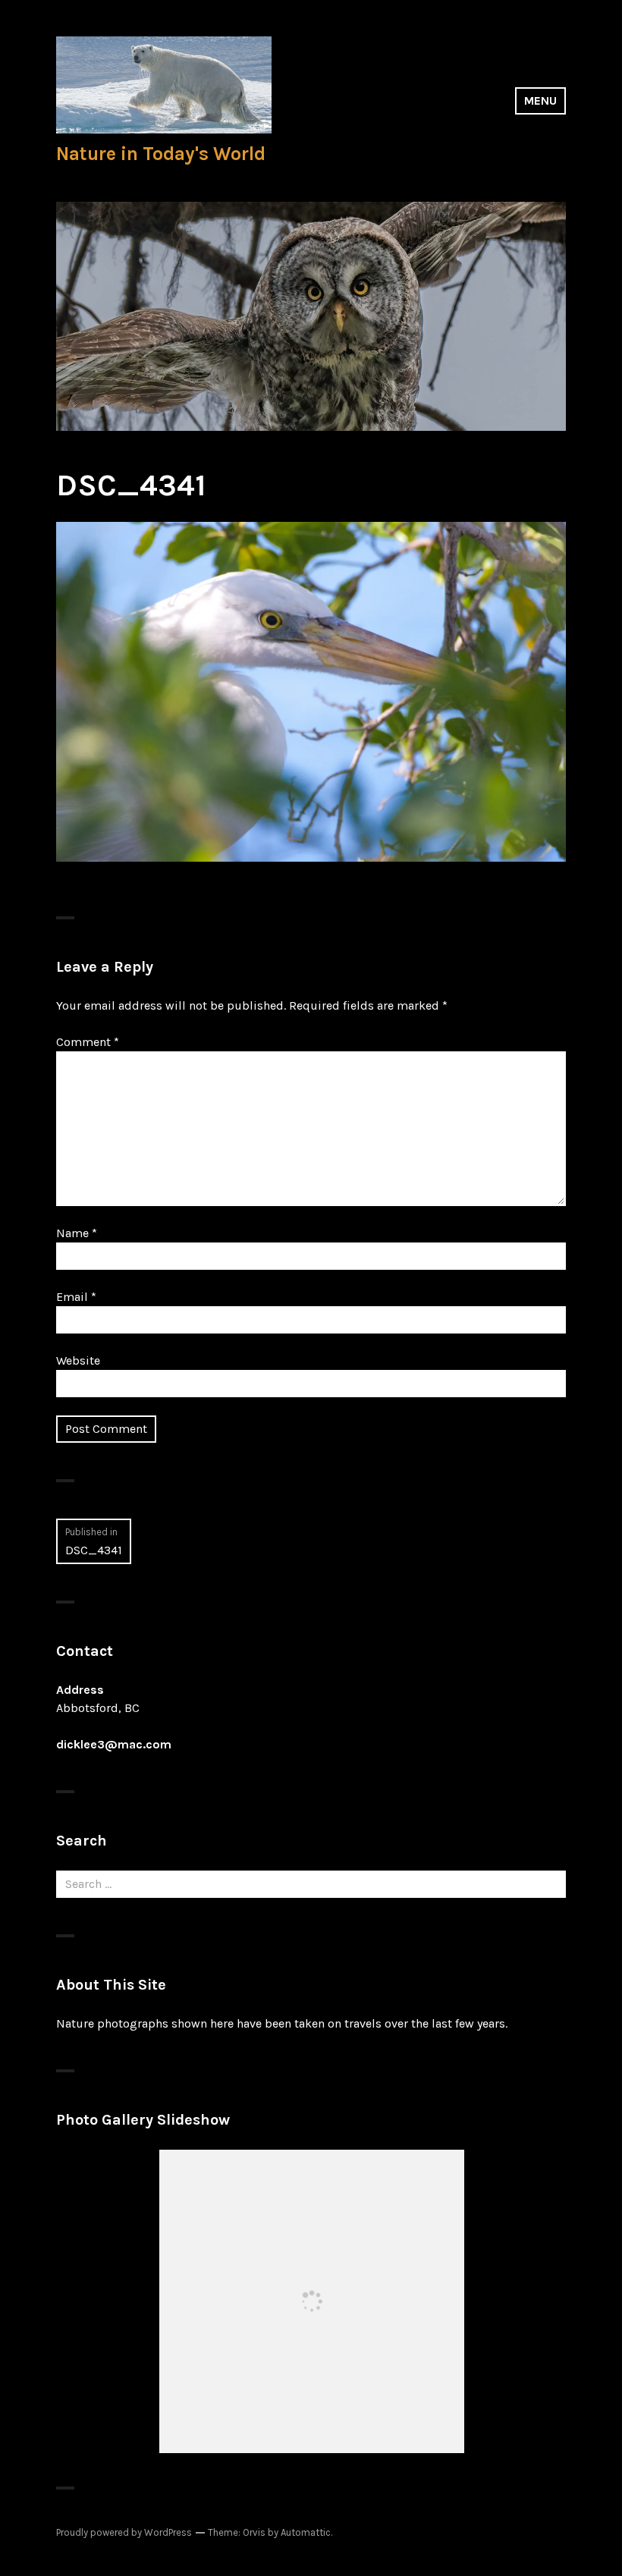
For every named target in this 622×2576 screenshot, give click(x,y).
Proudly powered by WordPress (124, 2532)
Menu (540, 101)
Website (78, 1360)
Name (77, 1233)
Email (76, 1297)
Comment (88, 1042)
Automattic (306, 2532)
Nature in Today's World (161, 154)
